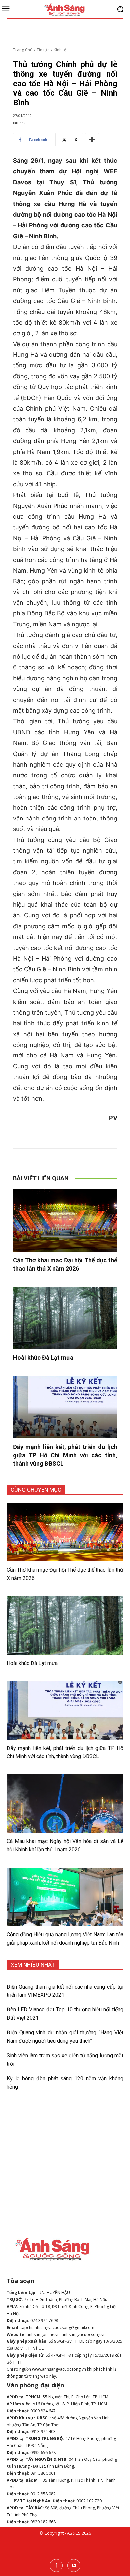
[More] (92, 140)
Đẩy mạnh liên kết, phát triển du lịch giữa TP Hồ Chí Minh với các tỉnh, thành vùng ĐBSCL (65, 1455)
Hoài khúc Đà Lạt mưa (43, 1358)
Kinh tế (60, 50)
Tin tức (43, 50)
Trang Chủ (23, 50)
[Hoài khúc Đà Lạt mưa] (65, 1318)
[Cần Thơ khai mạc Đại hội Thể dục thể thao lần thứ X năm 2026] (65, 1220)
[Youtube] (74, 2566)
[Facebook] (56, 2566)
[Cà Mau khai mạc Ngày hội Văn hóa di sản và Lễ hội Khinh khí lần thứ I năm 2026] (65, 1804)
